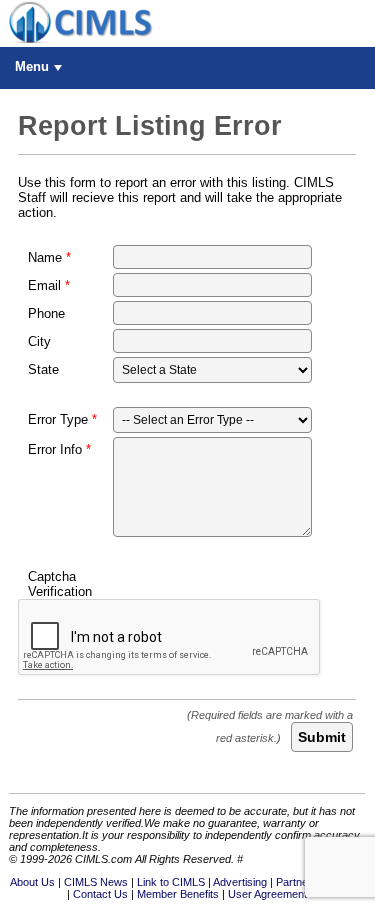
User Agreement (267, 894)
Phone (46, 313)
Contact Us (100, 894)
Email (44, 285)
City (39, 341)
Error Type (58, 419)
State (43, 369)
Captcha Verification (60, 584)
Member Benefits (178, 894)
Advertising (240, 882)
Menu (32, 66)
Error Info (55, 449)
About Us (32, 882)
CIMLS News (96, 882)
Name (45, 257)
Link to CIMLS (171, 882)
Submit (322, 737)
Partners (297, 882)
